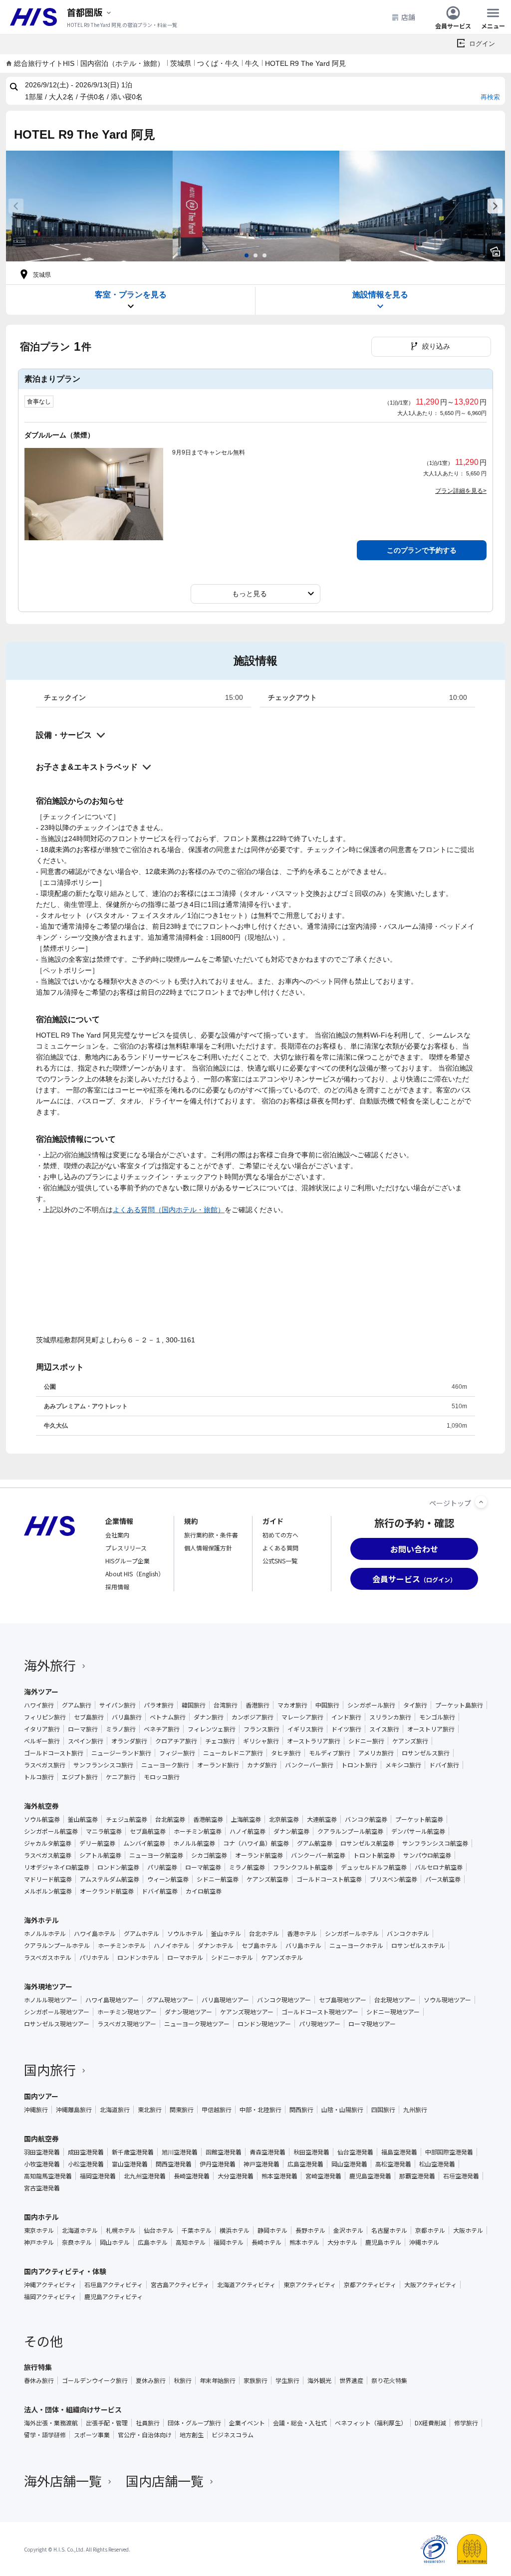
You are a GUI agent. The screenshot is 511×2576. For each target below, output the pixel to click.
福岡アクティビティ (50, 2297)
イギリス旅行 (305, 1729)
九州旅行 (415, 2110)
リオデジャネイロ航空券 (57, 1867)
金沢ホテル (348, 2230)
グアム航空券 (315, 1843)
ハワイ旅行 (39, 1705)
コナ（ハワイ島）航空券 (256, 1843)
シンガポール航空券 (51, 1831)
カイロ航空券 (204, 1891)
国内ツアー (41, 2096)
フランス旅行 (261, 1729)
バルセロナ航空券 (439, 1867)
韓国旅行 (194, 1705)
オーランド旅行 (218, 1765)
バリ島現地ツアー (225, 2000)
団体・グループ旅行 (194, 2423)
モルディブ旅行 (330, 1753)
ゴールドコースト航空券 (329, 1879)
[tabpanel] (89, 206)
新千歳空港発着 (133, 2152)
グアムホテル (141, 1933)
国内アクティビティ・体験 (65, 2271)
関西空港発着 (174, 2164)
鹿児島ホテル (383, 2242)
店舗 (408, 17)
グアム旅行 (77, 1705)
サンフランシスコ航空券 (435, 1843)
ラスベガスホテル (48, 1957)
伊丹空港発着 (218, 2164)
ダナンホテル (216, 1945)
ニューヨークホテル (356, 1945)
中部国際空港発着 (449, 2152)
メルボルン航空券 (48, 1891)
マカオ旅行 (292, 1705)
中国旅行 (327, 1705)
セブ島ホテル (259, 1945)
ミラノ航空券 (247, 1867)
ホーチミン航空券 (198, 1831)
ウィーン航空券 (168, 1879)
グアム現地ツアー (170, 2000)
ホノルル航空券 (194, 1843)
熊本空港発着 (279, 2176)
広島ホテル (153, 2242)
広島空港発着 (305, 2164)
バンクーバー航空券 (318, 1855)
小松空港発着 (86, 2164)
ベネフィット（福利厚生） (371, 2423)
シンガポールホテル (352, 1933)
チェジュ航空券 (127, 1819)
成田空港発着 (86, 2152)
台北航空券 (170, 1819)
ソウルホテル (185, 1933)
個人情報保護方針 (208, 1548)
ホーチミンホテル (122, 1945)
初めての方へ (280, 1535)
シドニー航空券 (218, 1879)
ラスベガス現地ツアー (127, 2024)
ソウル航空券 (42, 1819)
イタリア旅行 (42, 1729)
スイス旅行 (384, 1729)
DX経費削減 (430, 2423)
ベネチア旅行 (162, 1729)
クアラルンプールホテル (57, 1945)
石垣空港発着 (461, 2176)
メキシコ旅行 (403, 1765)
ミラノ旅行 (121, 1729)
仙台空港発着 (355, 2152)
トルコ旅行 (39, 1777)
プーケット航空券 (419, 1819)
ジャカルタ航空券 (48, 1843)
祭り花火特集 (389, 2380)
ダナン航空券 (291, 1831)
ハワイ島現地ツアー (112, 2000)
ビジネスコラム (233, 2435)
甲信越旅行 (217, 2110)
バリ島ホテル (303, 1945)
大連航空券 (322, 1819)
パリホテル (94, 1957)
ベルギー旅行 (42, 1741)
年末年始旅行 (218, 2380)
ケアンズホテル (282, 1957)
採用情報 (117, 1587)
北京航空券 (284, 1819)
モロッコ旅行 (162, 1777)
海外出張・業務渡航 (51, 2423)
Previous (16, 206)
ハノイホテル (172, 1945)
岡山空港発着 (349, 2164)
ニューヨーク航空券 (156, 1855)
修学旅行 (466, 2423)
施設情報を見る (380, 295)
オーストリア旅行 (431, 1729)
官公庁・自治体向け (145, 2435)
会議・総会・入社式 (300, 2423)
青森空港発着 (267, 2152)
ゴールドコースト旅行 (54, 1753)
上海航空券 (246, 1819)
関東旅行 (182, 2110)
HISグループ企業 (128, 1561)
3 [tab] (264, 255)
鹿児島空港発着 (370, 2176)
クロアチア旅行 (176, 1741)
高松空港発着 (393, 2164)
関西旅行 (301, 2110)
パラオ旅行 (159, 1705)
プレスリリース (126, 1548)
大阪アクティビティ (430, 2285)
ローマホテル (185, 1957)
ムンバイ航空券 (144, 1843)
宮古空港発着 (42, 2188)
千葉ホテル (197, 2230)
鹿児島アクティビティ (114, 2297)
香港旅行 (257, 1705)
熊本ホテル (304, 2242)
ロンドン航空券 (118, 1867)
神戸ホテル (39, 2242)
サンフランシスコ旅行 (103, 1765)
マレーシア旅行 (302, 1717)
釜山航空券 (83, 1819)
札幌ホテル (121, 2230)
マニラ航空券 (104, 1831)
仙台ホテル (159, 2230)
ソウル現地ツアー (447, 2000)
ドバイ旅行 (444, 1765)
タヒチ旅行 (286, 1753)
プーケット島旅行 (459, 1705)
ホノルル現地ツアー (51, 2000)
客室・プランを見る (131, 295)
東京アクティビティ (310, 2285)
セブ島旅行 (89, 1717)
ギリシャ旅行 (261, 1741)
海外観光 (319, 2380)
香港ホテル (302, 1933)
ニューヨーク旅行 (165, 1765)
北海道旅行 (115, 2110)
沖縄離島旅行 (74, 2110)
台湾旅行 (226, 1705)
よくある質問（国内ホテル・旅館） (169, 1210)
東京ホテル (39, 2230)
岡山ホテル (115, 2242)
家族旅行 (255, 2380)
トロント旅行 (359, 1765)
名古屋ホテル (389, 2230)
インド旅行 (346, 1717)
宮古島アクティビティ (180, 2285)
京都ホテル (430, 2230)
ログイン (482, 44)
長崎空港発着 (192, 2176)
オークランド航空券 (107, 1891)
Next (495, 206)
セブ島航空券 (148, 1831)
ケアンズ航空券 (267, 1879)
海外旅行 (50, 1665)
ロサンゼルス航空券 (367, 1843)
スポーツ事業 (92, 2435)
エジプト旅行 (80, 1777)
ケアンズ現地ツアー (247, 2012)
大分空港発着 (236, 2176)
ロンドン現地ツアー (264, 2024)
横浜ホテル (235, 2230)
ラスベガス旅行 (45, 1765)
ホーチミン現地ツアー (127, 2012)
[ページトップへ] (481, 1502)
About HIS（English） (135, 1574)
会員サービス (453, 25)
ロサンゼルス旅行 (426, 1753)
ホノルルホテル (45, 1933)
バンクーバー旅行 (309, 1765)
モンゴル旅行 (437, 1717)
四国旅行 (383, 2110)
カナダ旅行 (262, 1765)
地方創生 (192, 2435)
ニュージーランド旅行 (121, 1753)
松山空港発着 (437, 2164)
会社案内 (117, 1535)
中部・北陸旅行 (260, 2110)
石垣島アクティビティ (114, 2285)
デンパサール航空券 (418, 1831)
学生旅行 (287, 2380)
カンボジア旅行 (253, 1717)
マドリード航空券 (48, 1879)
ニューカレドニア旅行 (233, 1753)
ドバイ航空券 (160, 1891)
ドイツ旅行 (346, 1729)
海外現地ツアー (48, 1986)
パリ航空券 (162, 1867)
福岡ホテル (229, 2242)
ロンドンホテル (138, 1957)
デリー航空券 (97, 1843)
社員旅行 (148, 2423)
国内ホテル (41, 2217)
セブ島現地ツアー (343, 2000)
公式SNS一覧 (280, 1561)
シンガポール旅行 (371, 1705)
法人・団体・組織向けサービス (73, 2409)
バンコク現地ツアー (284, 2000)
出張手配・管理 (107, 2423)
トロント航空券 (374, 1855)
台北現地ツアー (395, 2000)
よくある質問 (280, 1548)
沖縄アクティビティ (50, 2285)
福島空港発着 (399, 2152)
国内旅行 (50, 2069)
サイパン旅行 (118, 1705)
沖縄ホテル (424, 2242)
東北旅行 (150, 2110)
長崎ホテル (266, 2242)
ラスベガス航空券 (48, 1855)
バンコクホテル (408, 1933)
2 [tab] (255, 255)
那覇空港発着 (417, 2176)
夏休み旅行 (151, 2380)
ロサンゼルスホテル (418, 1945)
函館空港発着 (224, 2152)
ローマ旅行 (83, 1729)
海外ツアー (41, 1692)
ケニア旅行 (121, 1777)
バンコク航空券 (366, 1819)
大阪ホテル (468, 2230)
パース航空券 (443, 1879)
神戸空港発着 (261, 2164)
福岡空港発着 (98, 2176)
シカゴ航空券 (209, 1855)
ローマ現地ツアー (372, 2024)
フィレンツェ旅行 (212, 1729)
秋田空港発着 (311, 2152)
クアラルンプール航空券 (350, 1831)
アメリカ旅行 (376, 1753)
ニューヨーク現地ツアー (197, 2024)
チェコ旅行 (220, 1741)
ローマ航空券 (203, 1867)
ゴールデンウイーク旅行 (95, 2380)
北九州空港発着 (145, 2176)
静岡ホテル (272, 2230)
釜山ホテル (226, 1933)
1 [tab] (247, 255)
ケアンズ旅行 (410, 1741)
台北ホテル (264, 1933)
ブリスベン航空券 (393, 1879)
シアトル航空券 (100, 1855)
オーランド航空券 (259, 1855)
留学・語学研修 (45, 2435)
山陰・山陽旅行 (342, 2110)
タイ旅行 (415, 1705)
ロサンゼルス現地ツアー (57, 2024)
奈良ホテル (77, 2242)
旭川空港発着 (180, 2152)
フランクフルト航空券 (303, 1867)
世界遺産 (351, 2380)
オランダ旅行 (129, 1741)
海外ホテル (41, 1920)
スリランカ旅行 (390, 1717)
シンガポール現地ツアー (57, 2012)
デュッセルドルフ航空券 (374, 1867)
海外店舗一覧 (63, 2480)
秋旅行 (183, 2380)
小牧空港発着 (42, 2164)
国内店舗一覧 (165, 2480)
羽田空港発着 (42, 2152)
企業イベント (247, 2423)
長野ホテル (310, 2230)
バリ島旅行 (127, 1717)
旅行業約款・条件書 (211, 1535)
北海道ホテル (80, 2230)
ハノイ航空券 (248, 1831)
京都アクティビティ (370, 2285)
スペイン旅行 (86, 1741)
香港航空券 (208, 1819)
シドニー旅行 (366, 1741)
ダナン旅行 (209, 1717)
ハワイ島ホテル (95, 1933)
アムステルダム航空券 (110, 1879)
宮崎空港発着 (323, 2176)
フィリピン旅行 (45, 1717)
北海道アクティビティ (246, 2285)
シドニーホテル (232, 1957)
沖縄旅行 (36, 2110)
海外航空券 (41, 1806)
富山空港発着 (130, 2164)
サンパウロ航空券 (427, 1855)
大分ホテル (342, 2242)
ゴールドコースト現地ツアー (320, 2012)
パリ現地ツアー (320, 2024)
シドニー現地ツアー (393, 2012)
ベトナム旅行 (168, 1717)
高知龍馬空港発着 (48, 2176)
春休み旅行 (39, 2380)
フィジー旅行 (177, 1753)
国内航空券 (41, 2139)
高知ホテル (191, 2242)
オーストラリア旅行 (314, 1741)
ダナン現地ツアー (188, 2012)
